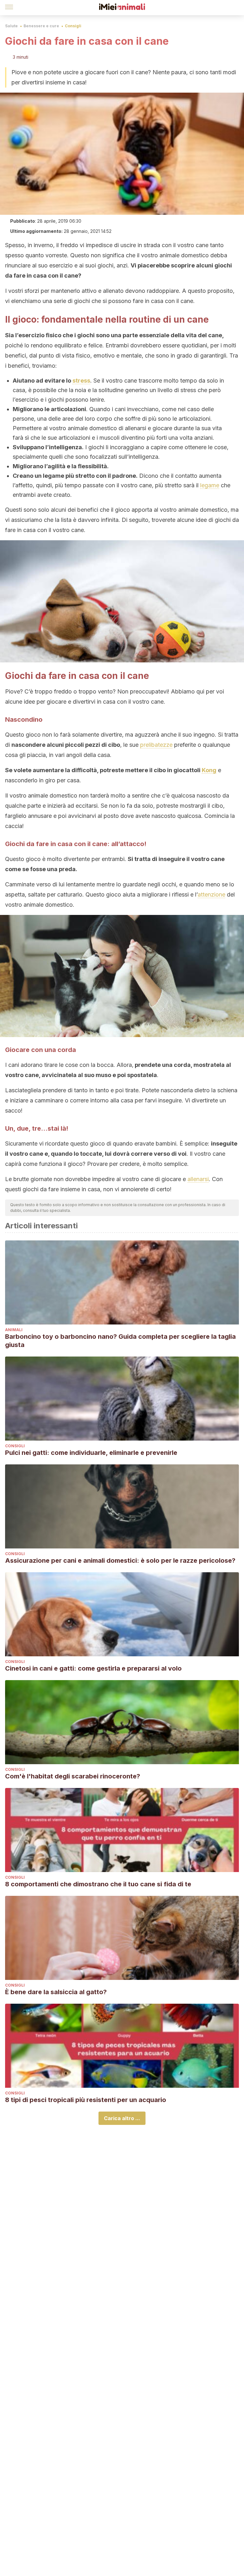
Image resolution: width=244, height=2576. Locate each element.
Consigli (73, 26)
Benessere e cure (41, 26)
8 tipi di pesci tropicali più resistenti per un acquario (86, 2100)
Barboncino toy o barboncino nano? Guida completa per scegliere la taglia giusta (120, 1341)
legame (210, 485)
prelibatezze (156, 745)
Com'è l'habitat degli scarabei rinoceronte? (73, 1776)
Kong (209, 770)
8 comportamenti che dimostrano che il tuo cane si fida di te (98, 1884)
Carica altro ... (122, 2118)
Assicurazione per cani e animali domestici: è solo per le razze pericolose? (120, 1561)
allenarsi (198, 1179)
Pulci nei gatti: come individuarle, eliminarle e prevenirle (91, 1453)
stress (81, 381)
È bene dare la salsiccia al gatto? (56, 1992)
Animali (14, 1330)
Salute (11, 26)
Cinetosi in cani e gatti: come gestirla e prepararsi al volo (93, 1668)
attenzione (211, 894)
